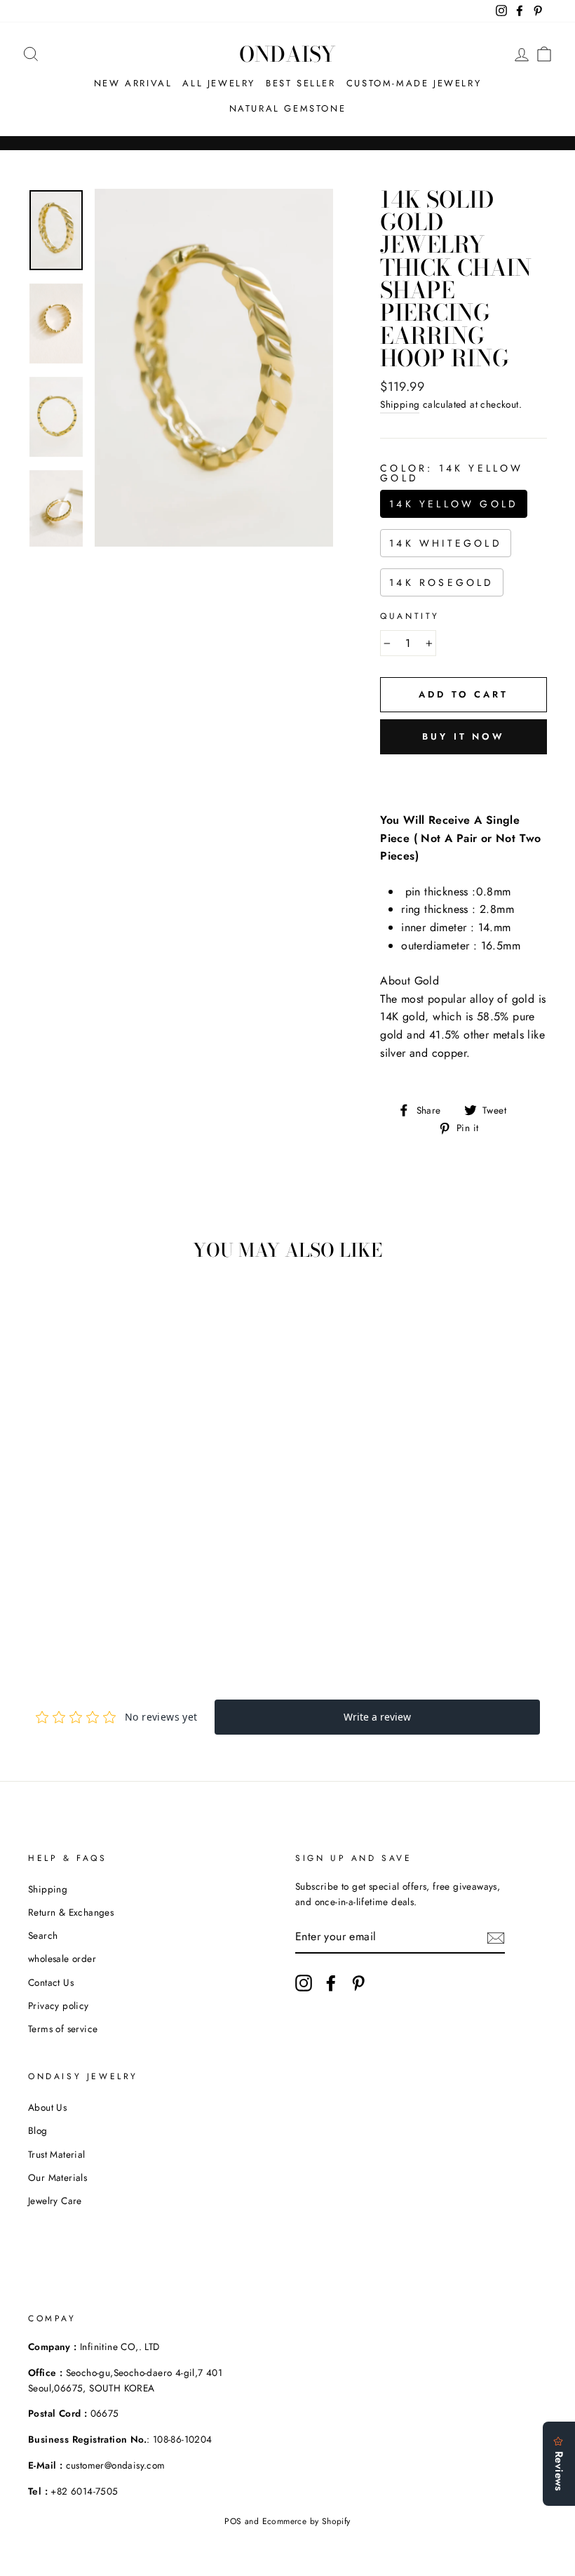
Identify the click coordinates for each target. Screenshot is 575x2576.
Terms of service (63, 2029)
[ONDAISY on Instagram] (304, 1983)
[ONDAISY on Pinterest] (358, 1983)
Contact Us (51, 1982)
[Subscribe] (496, 1937)
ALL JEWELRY (219, 83)
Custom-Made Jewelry (414, 83)
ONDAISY (287, 54)
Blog (38, 2130)
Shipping (400, 404)
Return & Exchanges (71, 1912)
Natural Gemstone (288, 108)
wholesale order (62, 1958)
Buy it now (464, 736)
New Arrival (133, 83)
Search (43, 1935)
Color (452, 473)
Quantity (410, 616)
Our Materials (57, 2177)
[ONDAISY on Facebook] (331, 1983)
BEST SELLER (301, 83)
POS (233, 2521)
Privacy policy (59, 2006)
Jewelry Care (55, 2201)
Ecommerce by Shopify (306, 2521)
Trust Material (57, 2154)
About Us (47, 2107)
